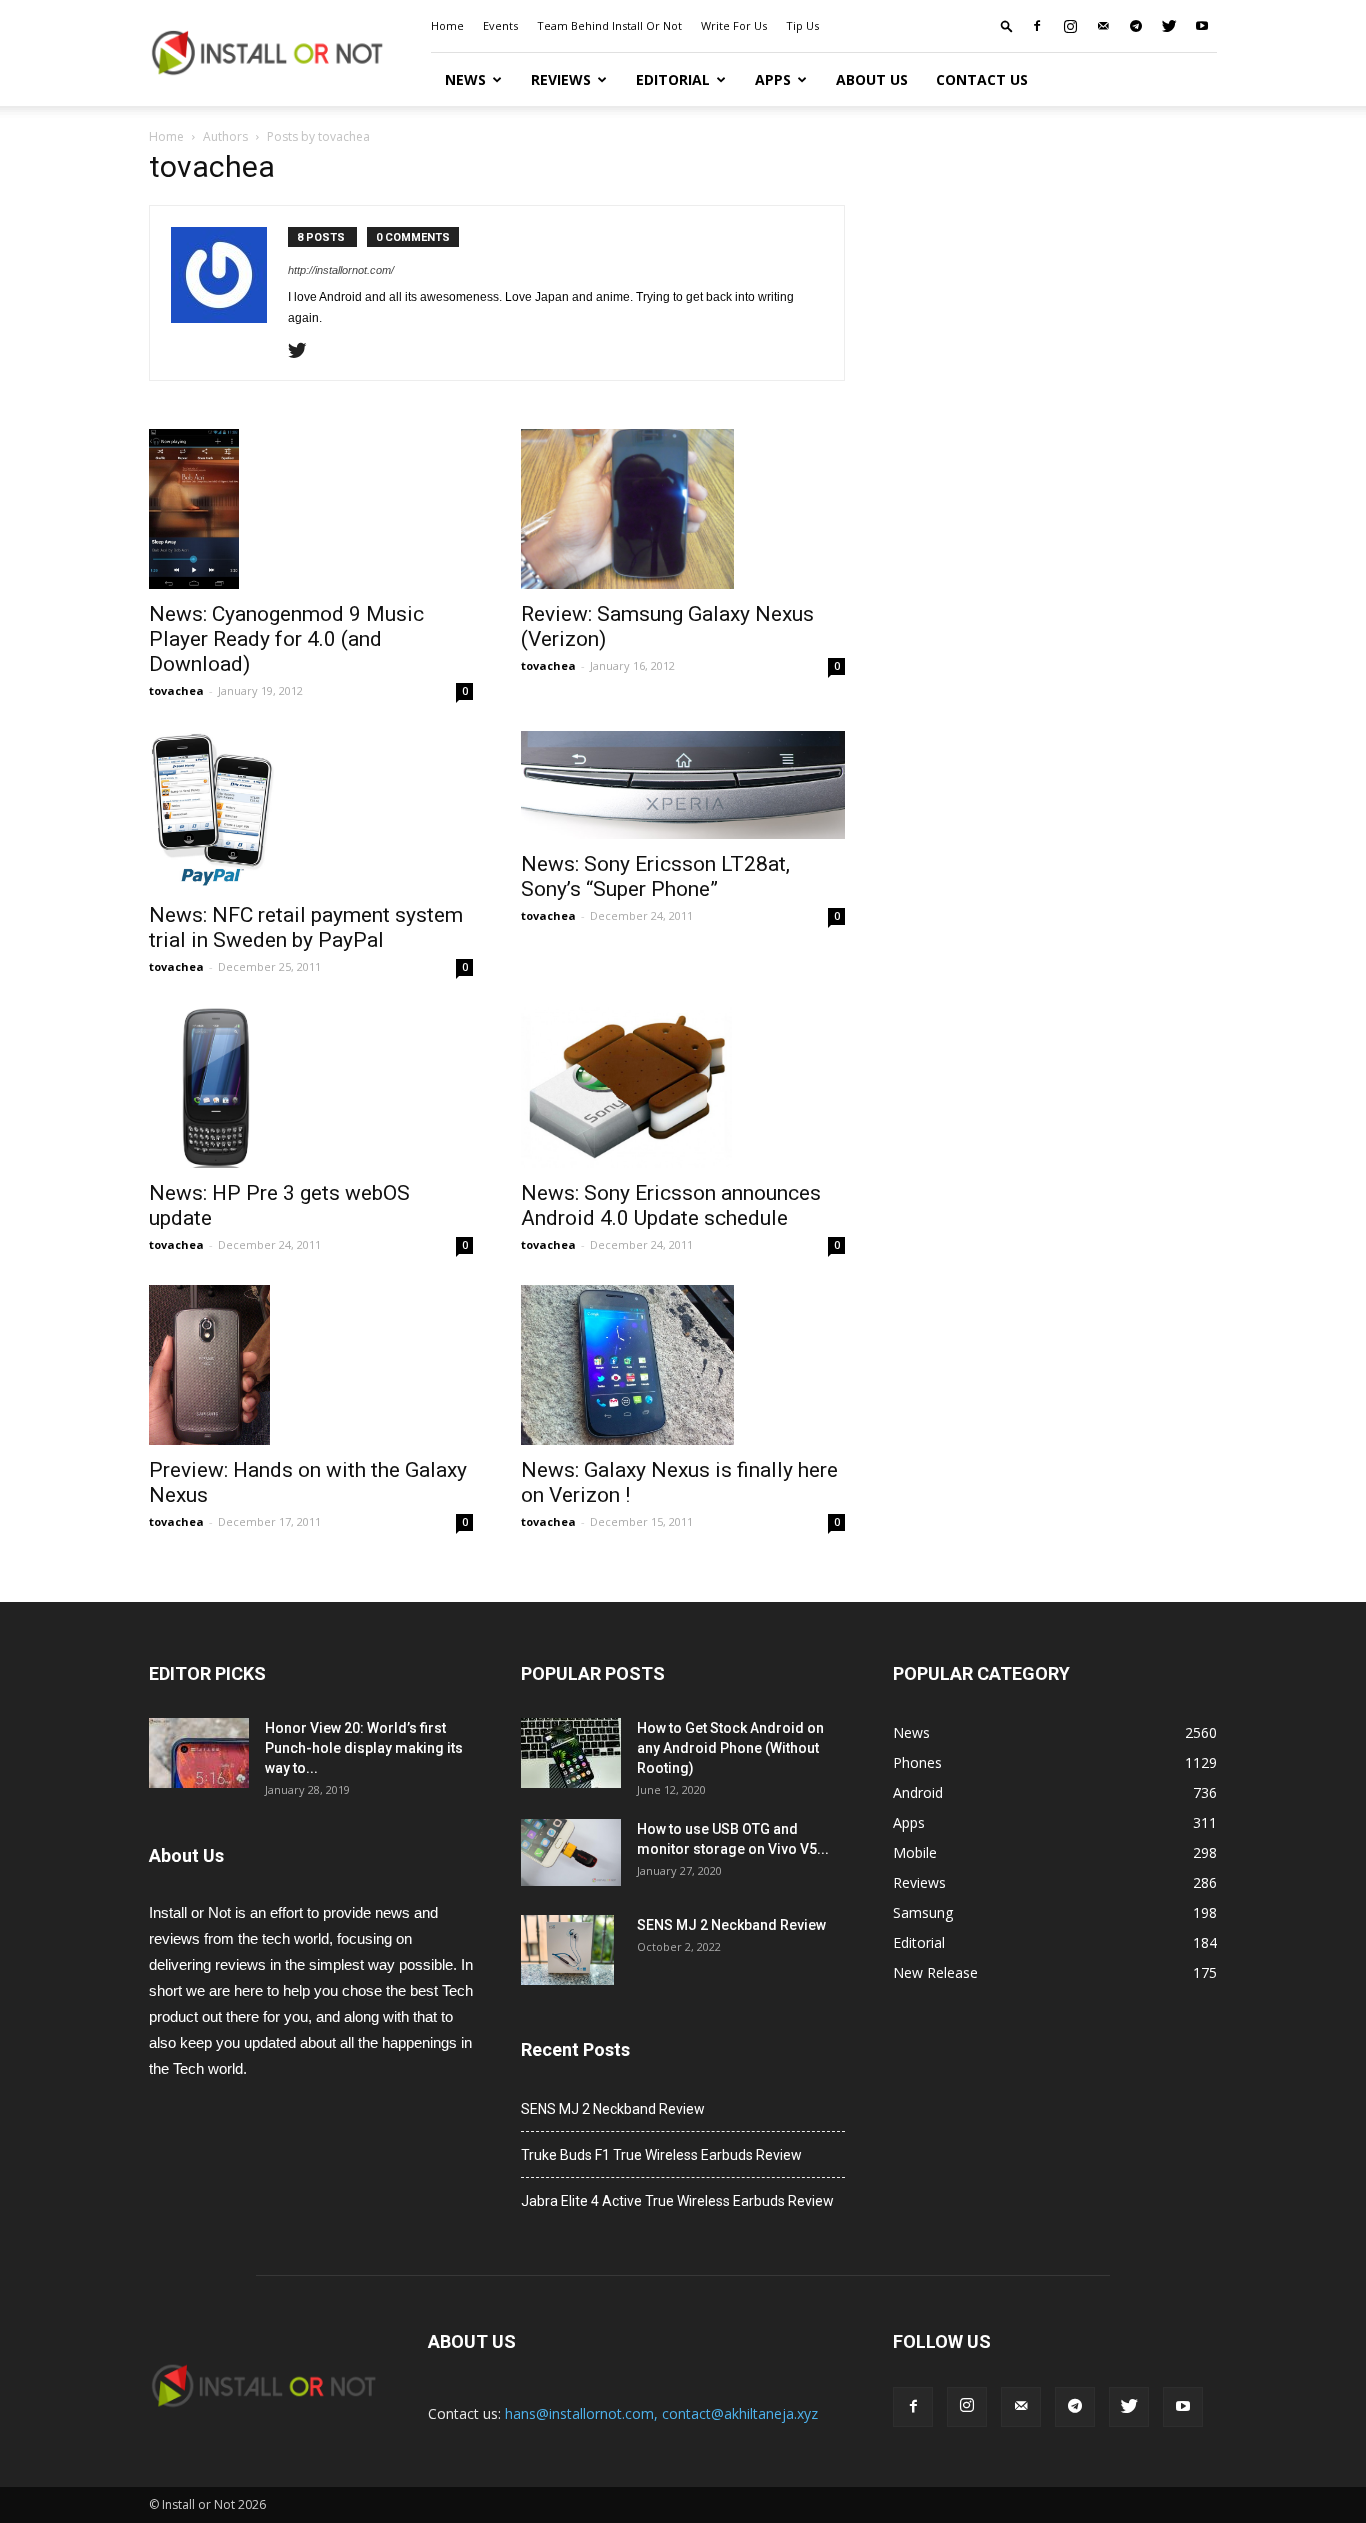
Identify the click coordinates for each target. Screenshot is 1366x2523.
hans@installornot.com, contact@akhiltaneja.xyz (661, 2413)
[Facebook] (1037, 26)
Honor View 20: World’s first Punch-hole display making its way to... (364, 1748)
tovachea (176, 690)
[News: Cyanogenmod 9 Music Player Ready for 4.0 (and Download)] (311, 509)
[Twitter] (1169, 26)
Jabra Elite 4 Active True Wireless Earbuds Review (677, 2201)
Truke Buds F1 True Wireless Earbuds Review (661, 2155)
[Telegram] (1136, 26)
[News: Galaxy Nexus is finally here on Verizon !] (683, 1365)
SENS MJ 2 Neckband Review (731, 1925)
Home (447, 25)
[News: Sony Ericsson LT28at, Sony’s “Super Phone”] (683, 785)
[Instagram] (1070, 26)
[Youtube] (1202, 26)
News (465, 79)
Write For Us (734, 25)
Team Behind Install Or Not (609, 25)
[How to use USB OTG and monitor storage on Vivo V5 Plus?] (571, 1852)
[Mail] (1103, 26)
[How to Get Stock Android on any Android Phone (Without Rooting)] (571, 1753)
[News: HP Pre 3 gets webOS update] (311, 1087)
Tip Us (802, 25)
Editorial (673, 79)
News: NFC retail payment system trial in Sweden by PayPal (306, 927)
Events (500, 25)
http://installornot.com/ (341, 270)
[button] (1007, 25)
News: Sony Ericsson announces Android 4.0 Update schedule (671, 1205)
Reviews (561, 79)
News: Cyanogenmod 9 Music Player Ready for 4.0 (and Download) (286, 639)
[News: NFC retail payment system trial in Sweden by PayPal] (311, 810)
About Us (872, 79)
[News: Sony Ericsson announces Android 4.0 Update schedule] (683, 1087)
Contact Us (982, 79)
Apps (773, 79)
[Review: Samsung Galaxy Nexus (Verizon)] (683, 509)
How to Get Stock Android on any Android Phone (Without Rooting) (730, 1748)
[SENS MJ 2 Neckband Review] (567, 1950)
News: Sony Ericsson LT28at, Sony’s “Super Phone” (655, 876)
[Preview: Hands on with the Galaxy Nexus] (311, 1365)
